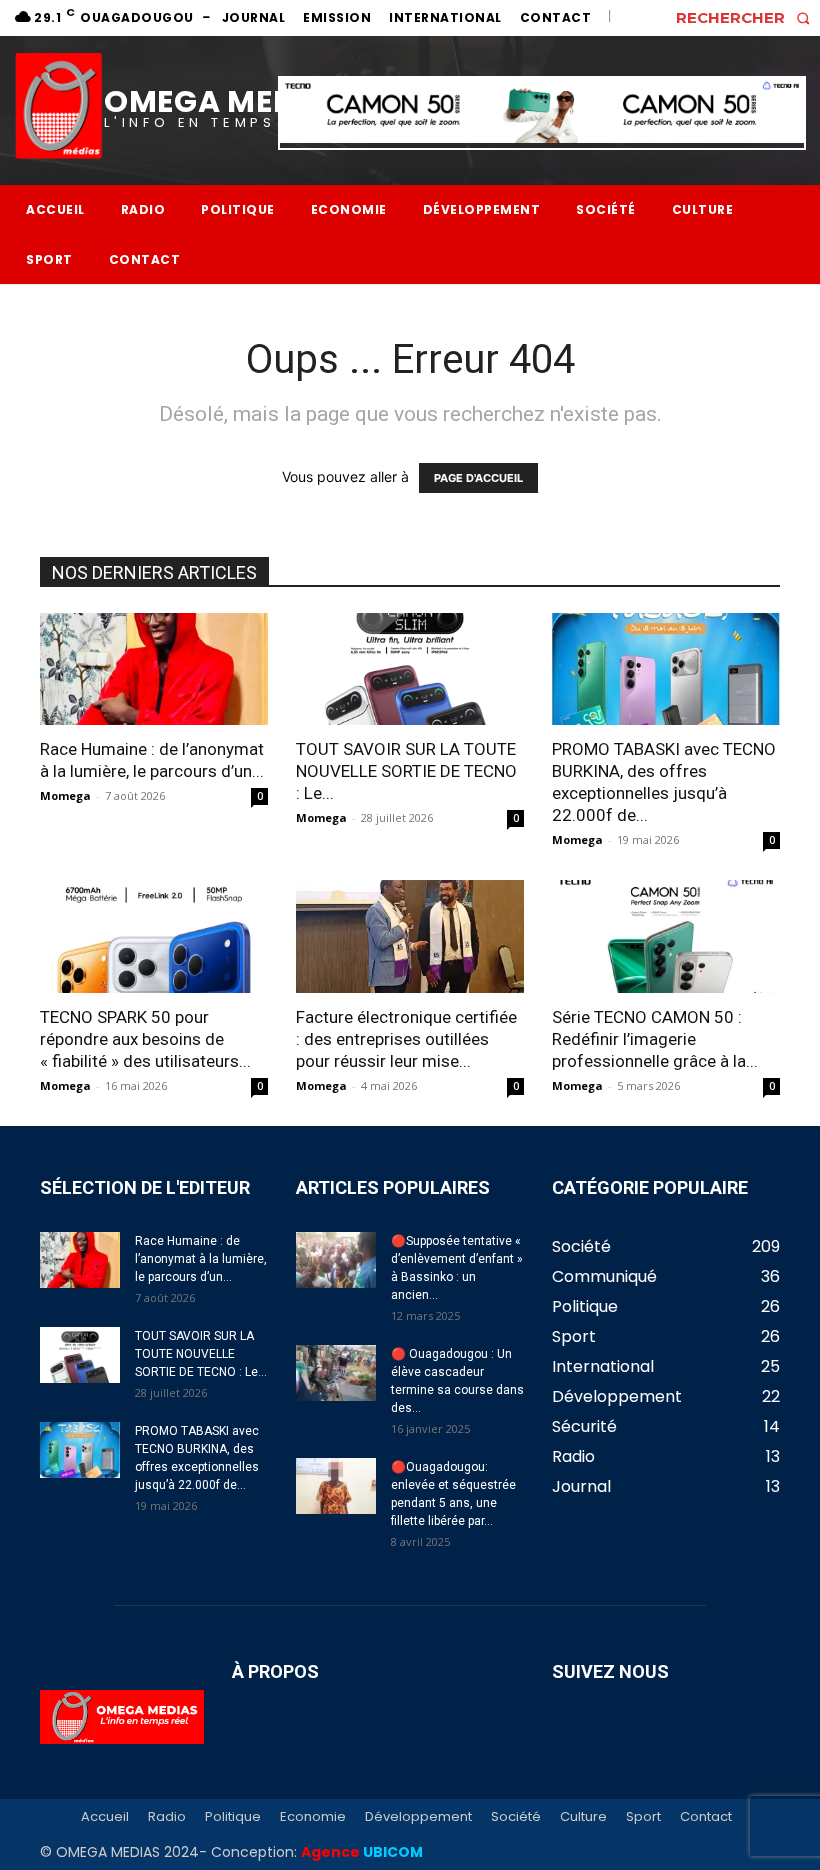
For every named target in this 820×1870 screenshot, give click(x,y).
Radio (167, 1817)
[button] (748, 17)
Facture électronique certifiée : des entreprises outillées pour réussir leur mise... (406, 1039)
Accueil (105, 1817)
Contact (706, 1817)
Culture (583, 1817)
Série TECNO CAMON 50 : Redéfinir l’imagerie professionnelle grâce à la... (655, 1039)
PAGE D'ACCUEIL (478, 478)
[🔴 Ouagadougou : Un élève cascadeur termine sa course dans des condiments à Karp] (336, 1373)
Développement (418, 1817)
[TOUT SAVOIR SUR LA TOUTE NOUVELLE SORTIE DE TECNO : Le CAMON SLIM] (410, 669)
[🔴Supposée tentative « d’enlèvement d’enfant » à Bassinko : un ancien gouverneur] (336, 1260)
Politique (233, 1817)
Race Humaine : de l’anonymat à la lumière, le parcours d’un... (201, 1259)
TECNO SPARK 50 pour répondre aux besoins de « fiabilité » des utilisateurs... (145, 1039)
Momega (65, 795)
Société (516, 1817)
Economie (313, 1817)
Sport (643, 1817)
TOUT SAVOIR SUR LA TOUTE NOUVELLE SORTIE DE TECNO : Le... (406, 771)
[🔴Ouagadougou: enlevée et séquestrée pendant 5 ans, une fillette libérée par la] (336, 1486)
